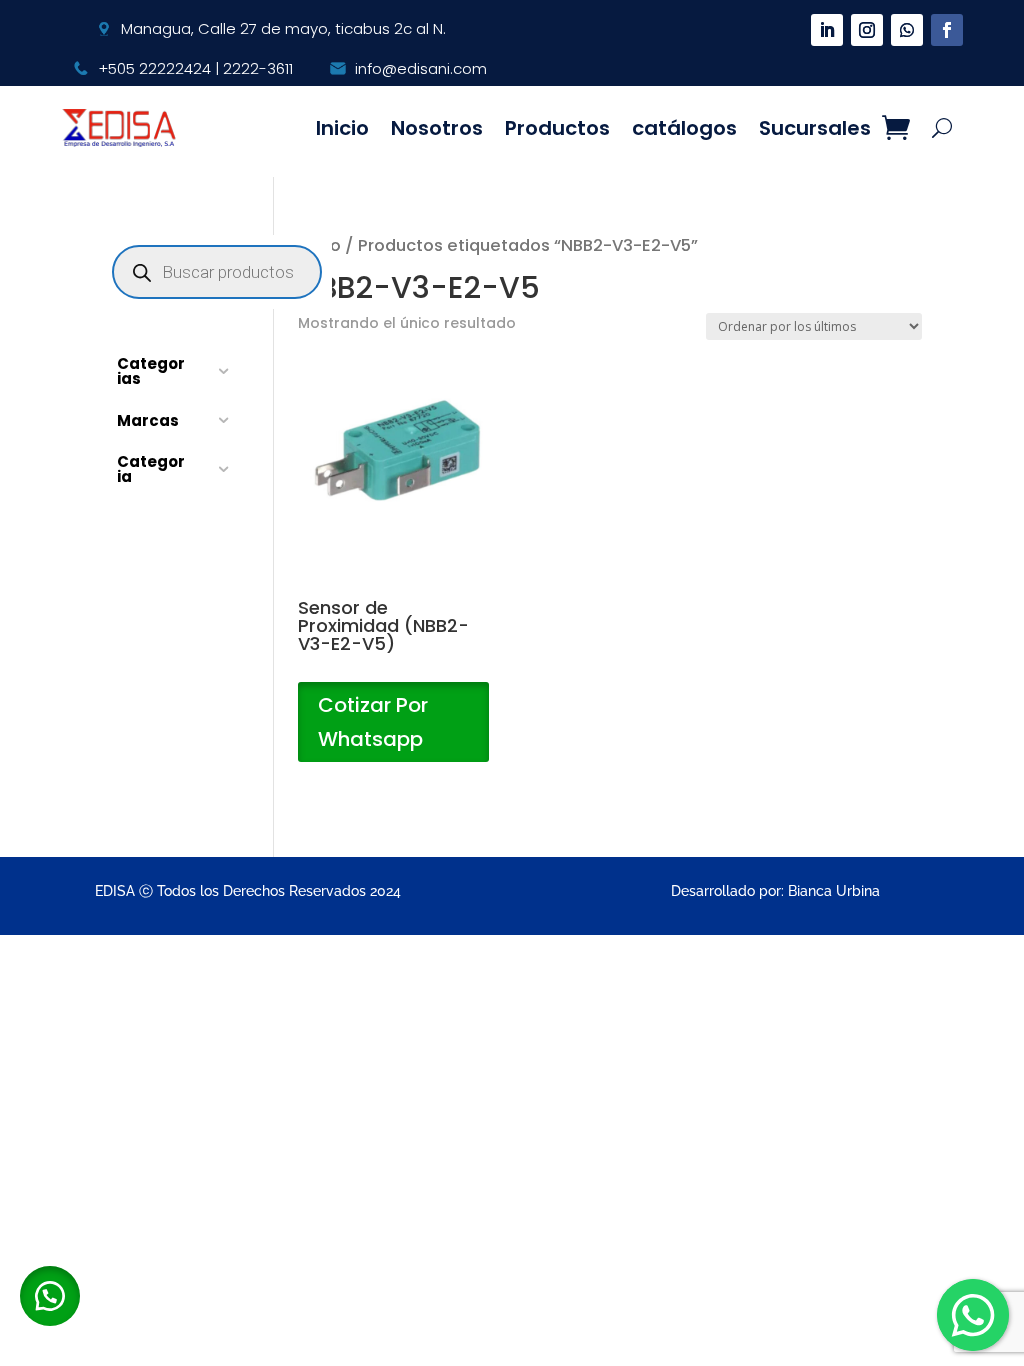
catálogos (684, 128)
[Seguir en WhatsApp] (907, 30)
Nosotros (437, 128)
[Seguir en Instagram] (867, 30)
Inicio (342, 128)
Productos (557, 128)
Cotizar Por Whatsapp (373, 722)
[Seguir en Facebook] (947, 30)
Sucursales (815, 128)
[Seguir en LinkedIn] (827, 30)
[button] (50, 1296)
